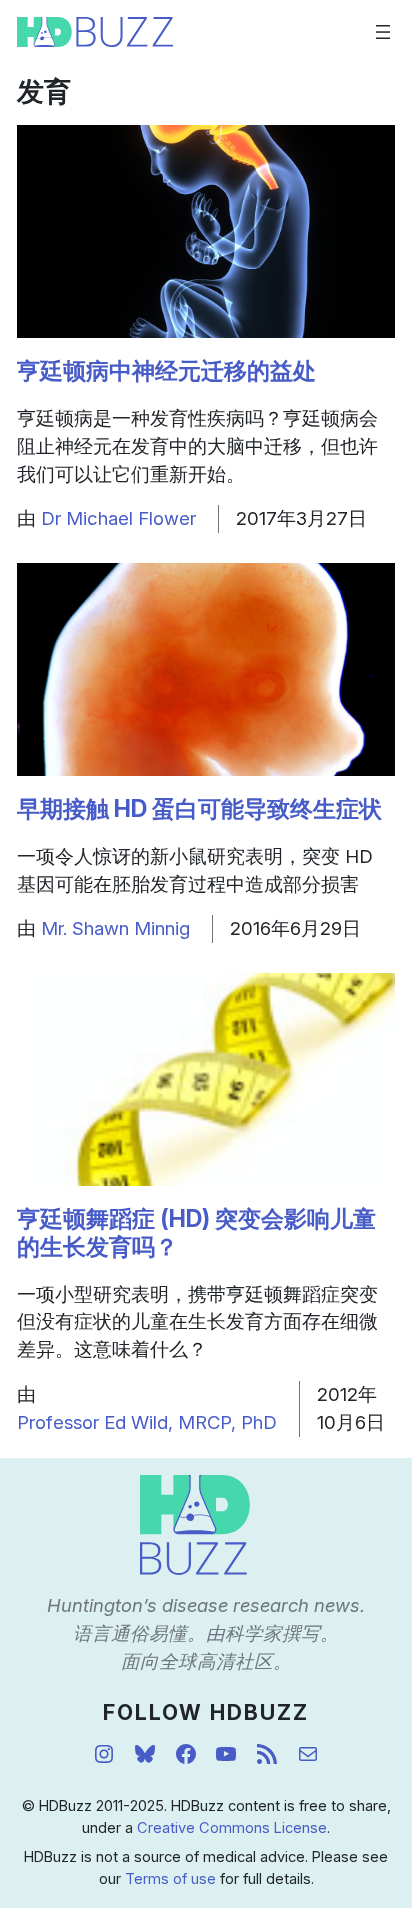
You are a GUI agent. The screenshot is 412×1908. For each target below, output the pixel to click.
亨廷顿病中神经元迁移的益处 (166, 371)
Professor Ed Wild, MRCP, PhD (147, 1422)
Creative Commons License (232, 1828)
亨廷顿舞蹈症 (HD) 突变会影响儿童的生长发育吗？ (196, 1233)
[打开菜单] (383, 32)
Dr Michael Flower (118, 518)
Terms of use (170, 1879)
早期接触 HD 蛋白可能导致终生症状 (199, 809)
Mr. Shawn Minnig (115, 928)
